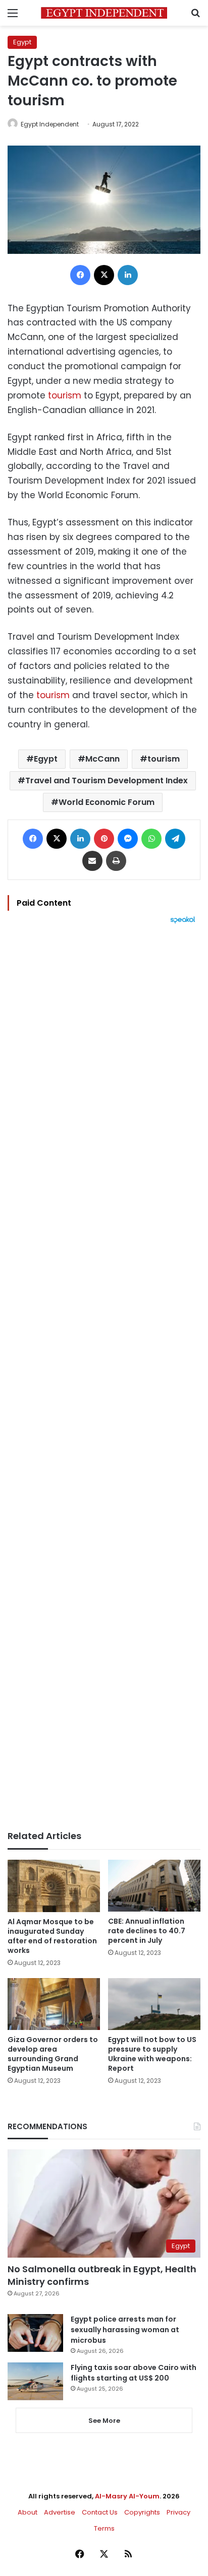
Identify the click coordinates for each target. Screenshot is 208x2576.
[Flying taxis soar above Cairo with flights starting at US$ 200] (35, 2381)
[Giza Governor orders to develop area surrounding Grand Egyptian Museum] (54, 2004)
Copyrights (142, 2512)
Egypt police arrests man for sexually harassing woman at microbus (125, 2330)
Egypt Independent (50, 124)
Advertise (60, 2512)
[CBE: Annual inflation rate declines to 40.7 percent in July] (154, 1885)
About (28, 2512)
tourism (65, 395)
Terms (104, 2528)
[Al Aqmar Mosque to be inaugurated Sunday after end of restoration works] (54, 1886)
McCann (102, 759)
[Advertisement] (104, 1377)
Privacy (178, 2512)
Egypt (22, 42)
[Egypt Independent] (104, 13)
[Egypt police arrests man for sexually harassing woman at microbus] (35, 2333)
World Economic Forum (107, 802)
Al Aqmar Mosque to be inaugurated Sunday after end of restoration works (52, 1936)
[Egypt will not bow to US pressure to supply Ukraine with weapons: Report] (154, 2004)
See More (104, 2421)
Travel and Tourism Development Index (107, 781)
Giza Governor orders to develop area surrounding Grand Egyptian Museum (53, 2054)
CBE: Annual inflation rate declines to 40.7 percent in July (147, 1931)
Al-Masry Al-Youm (127, 2496)
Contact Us (100, 2512)
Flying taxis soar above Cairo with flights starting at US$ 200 (134, 2373)
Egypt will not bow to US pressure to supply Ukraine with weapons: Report (152, 2054)
